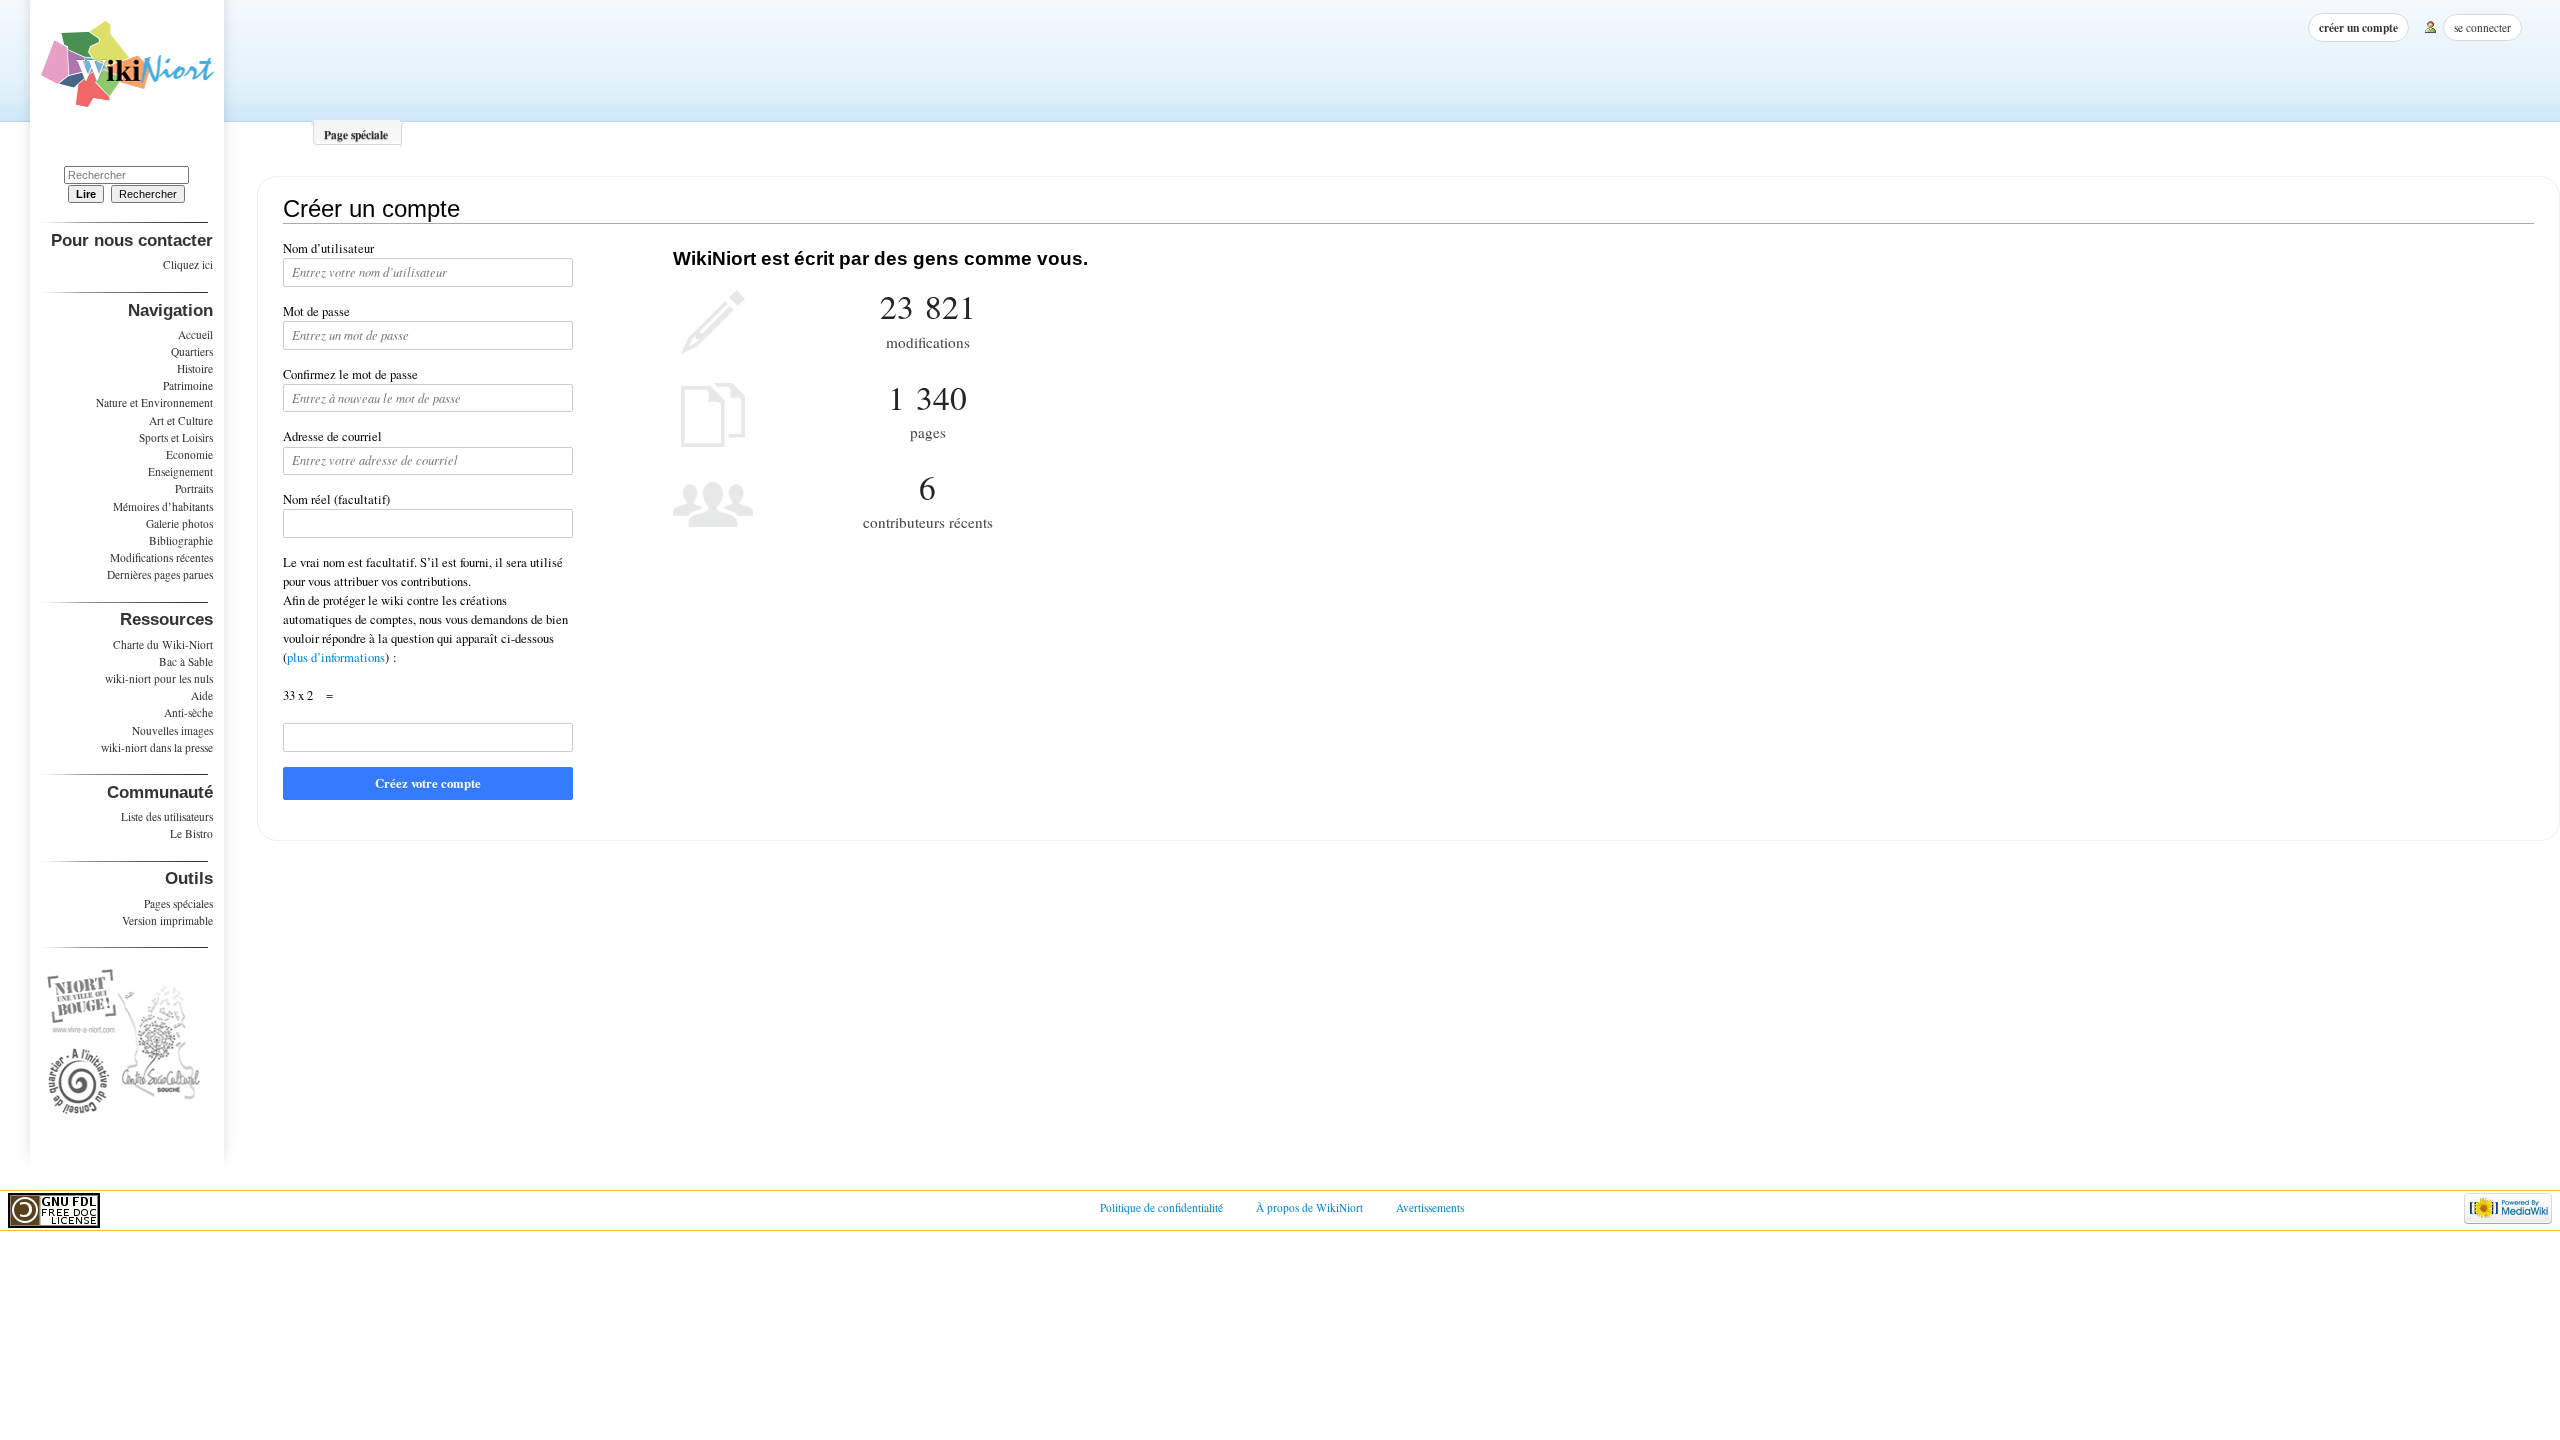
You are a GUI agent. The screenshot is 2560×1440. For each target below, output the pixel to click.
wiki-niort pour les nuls (159, 678)
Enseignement (180, 471)
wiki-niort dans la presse (157, 747)
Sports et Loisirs (176, 437)
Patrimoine (188, 385)
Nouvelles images (172, 730)
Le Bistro (191, 833)
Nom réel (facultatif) (336, 499)
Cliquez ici (188, 264)
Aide (202, 695)
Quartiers (192, 351)
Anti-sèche (188, 712)
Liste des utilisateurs (167, 816)
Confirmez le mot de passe (350, 374)
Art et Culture (181, 420)
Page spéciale (356, 134)
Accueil (195, 334)
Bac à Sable (186, 661)
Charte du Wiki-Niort (163, 644)
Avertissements (1430, 1207)
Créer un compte (2358, 27)
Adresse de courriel (332, 436)
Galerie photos (179, 523)
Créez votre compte (428, 783)
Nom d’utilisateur (328, 248)
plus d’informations (336, 657)
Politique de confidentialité (1161, 1207)
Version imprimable (167, 920)
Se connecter (2482, 27)
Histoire (195, 368)
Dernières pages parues (160, 574)
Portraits (194, 488)
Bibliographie (181, 540)
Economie (189, 454)
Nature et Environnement (154, 402)
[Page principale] (127, 71)
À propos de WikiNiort (1309, 1207)
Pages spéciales (178, 903)
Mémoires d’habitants (163, 506)
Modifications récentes (161, 557)
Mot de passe (316, 311)
